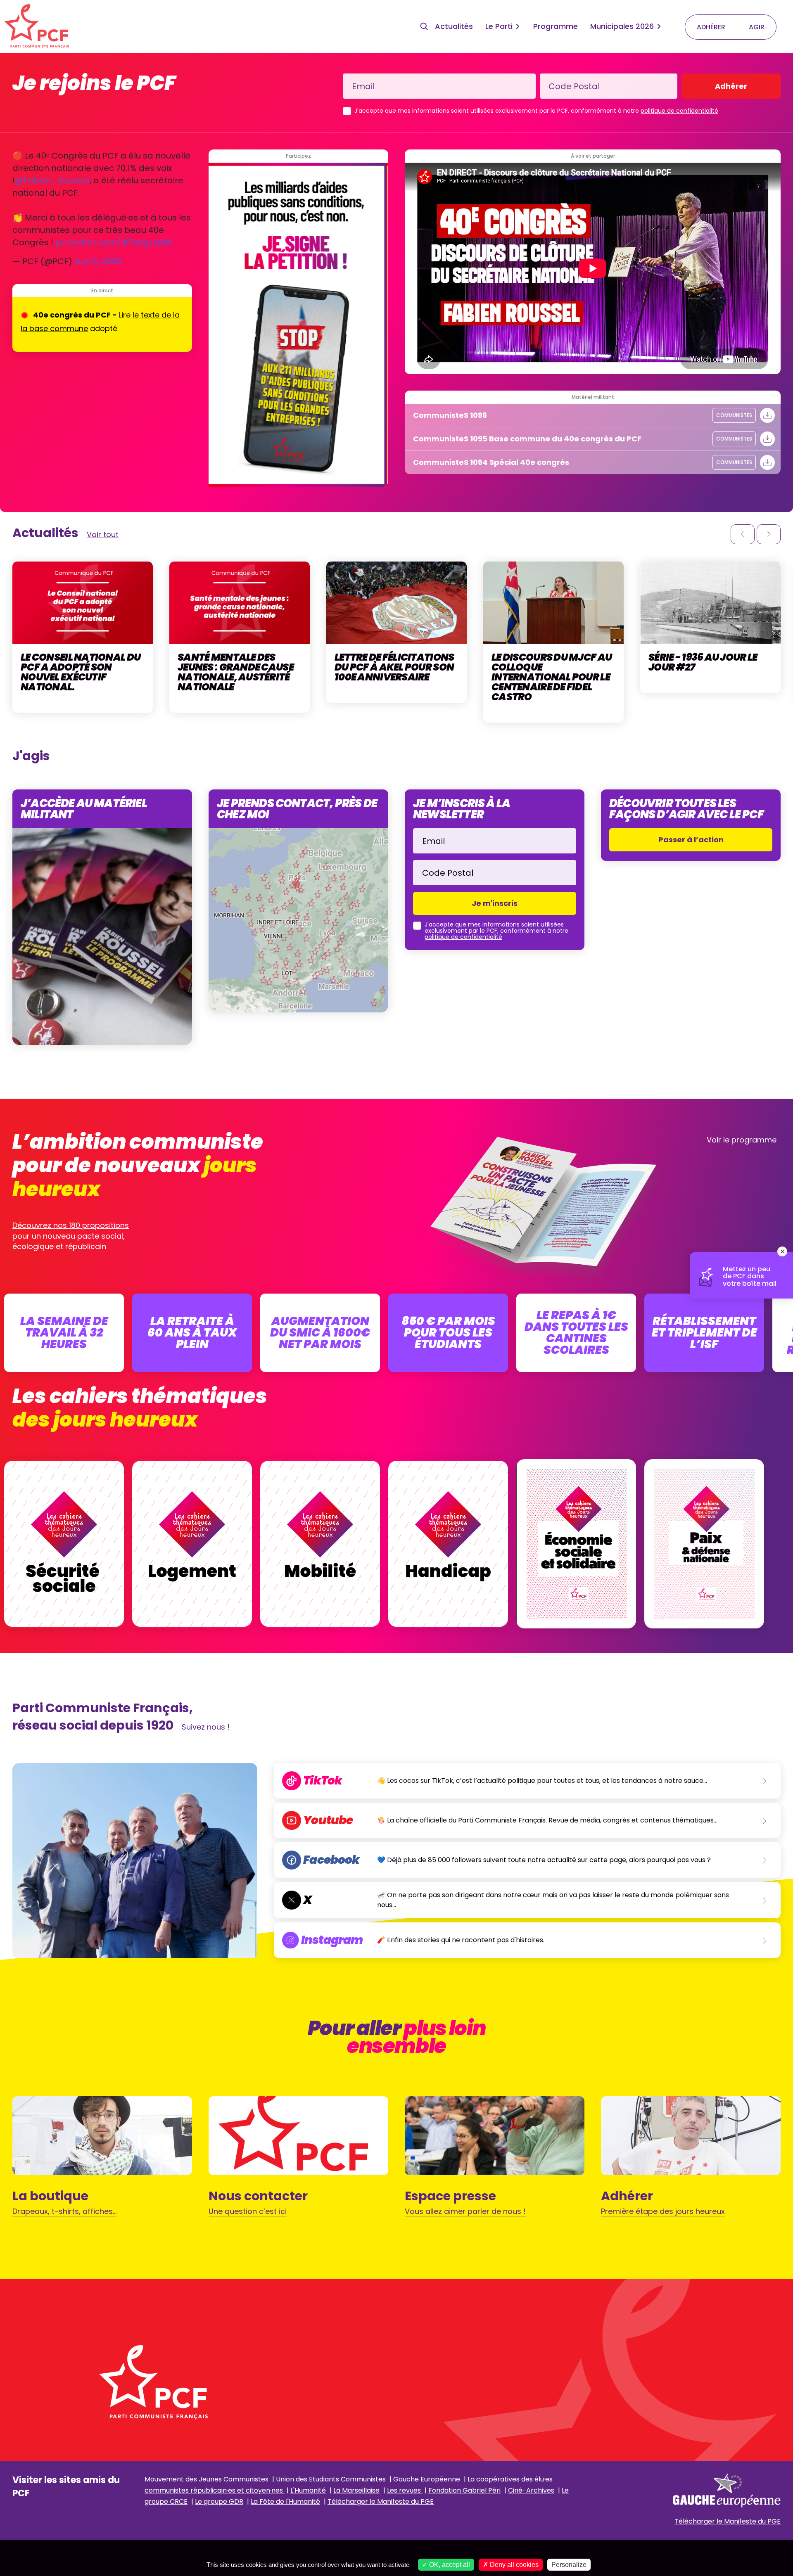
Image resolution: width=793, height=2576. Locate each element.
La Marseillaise (356, 2490)
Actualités (454, 26)
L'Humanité (308, 2490)
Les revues (405, 2490)
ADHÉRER (711, 27)
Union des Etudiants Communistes (331, 2479)
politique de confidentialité (679, 111)
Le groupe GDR (219, 2501)
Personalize (569, 2565)
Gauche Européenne (427, 2479)
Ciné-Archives (531, 2490)
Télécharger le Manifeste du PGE (381, 2501)
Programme (556, 26)
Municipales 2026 (622, 26)
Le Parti (499, 26)
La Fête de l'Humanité (285, 2501)
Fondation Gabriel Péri (464, 2490)
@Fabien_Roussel (52, 180)
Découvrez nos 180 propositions (71, 1225)
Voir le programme (742, 1140)
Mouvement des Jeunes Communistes (207, 2479)
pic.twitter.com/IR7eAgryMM (114, 242)
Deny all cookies (513, 2565)
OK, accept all (449, 2565)
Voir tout (103, 534)
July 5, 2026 (98, 261)
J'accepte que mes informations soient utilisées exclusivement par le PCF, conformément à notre (536, 111)
